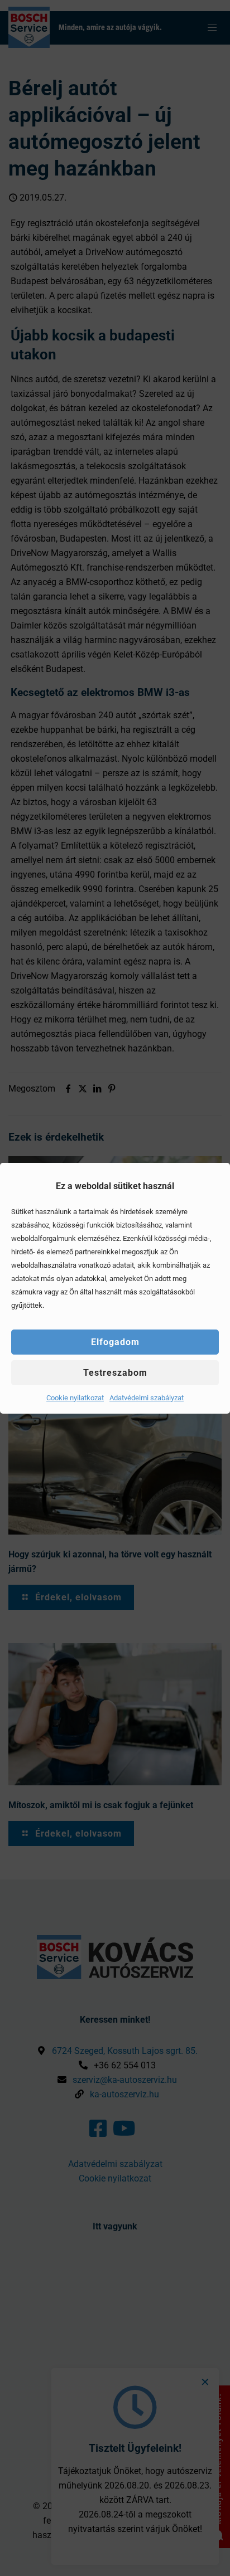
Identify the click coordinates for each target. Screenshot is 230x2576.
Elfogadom (115, 1342)
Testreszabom (115, 1373)
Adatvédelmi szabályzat (147, 1398)
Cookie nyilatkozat (75, 1398)
